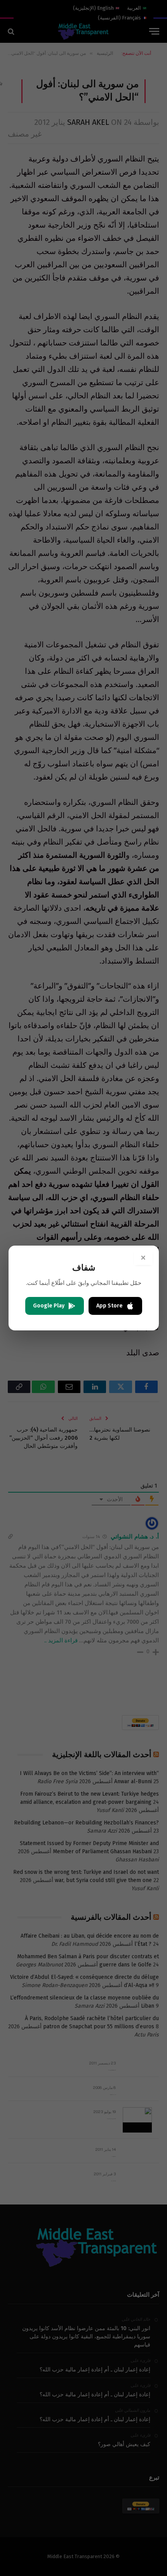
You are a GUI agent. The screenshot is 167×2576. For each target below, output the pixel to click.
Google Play (49, 1306)
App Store (110, 1306)
